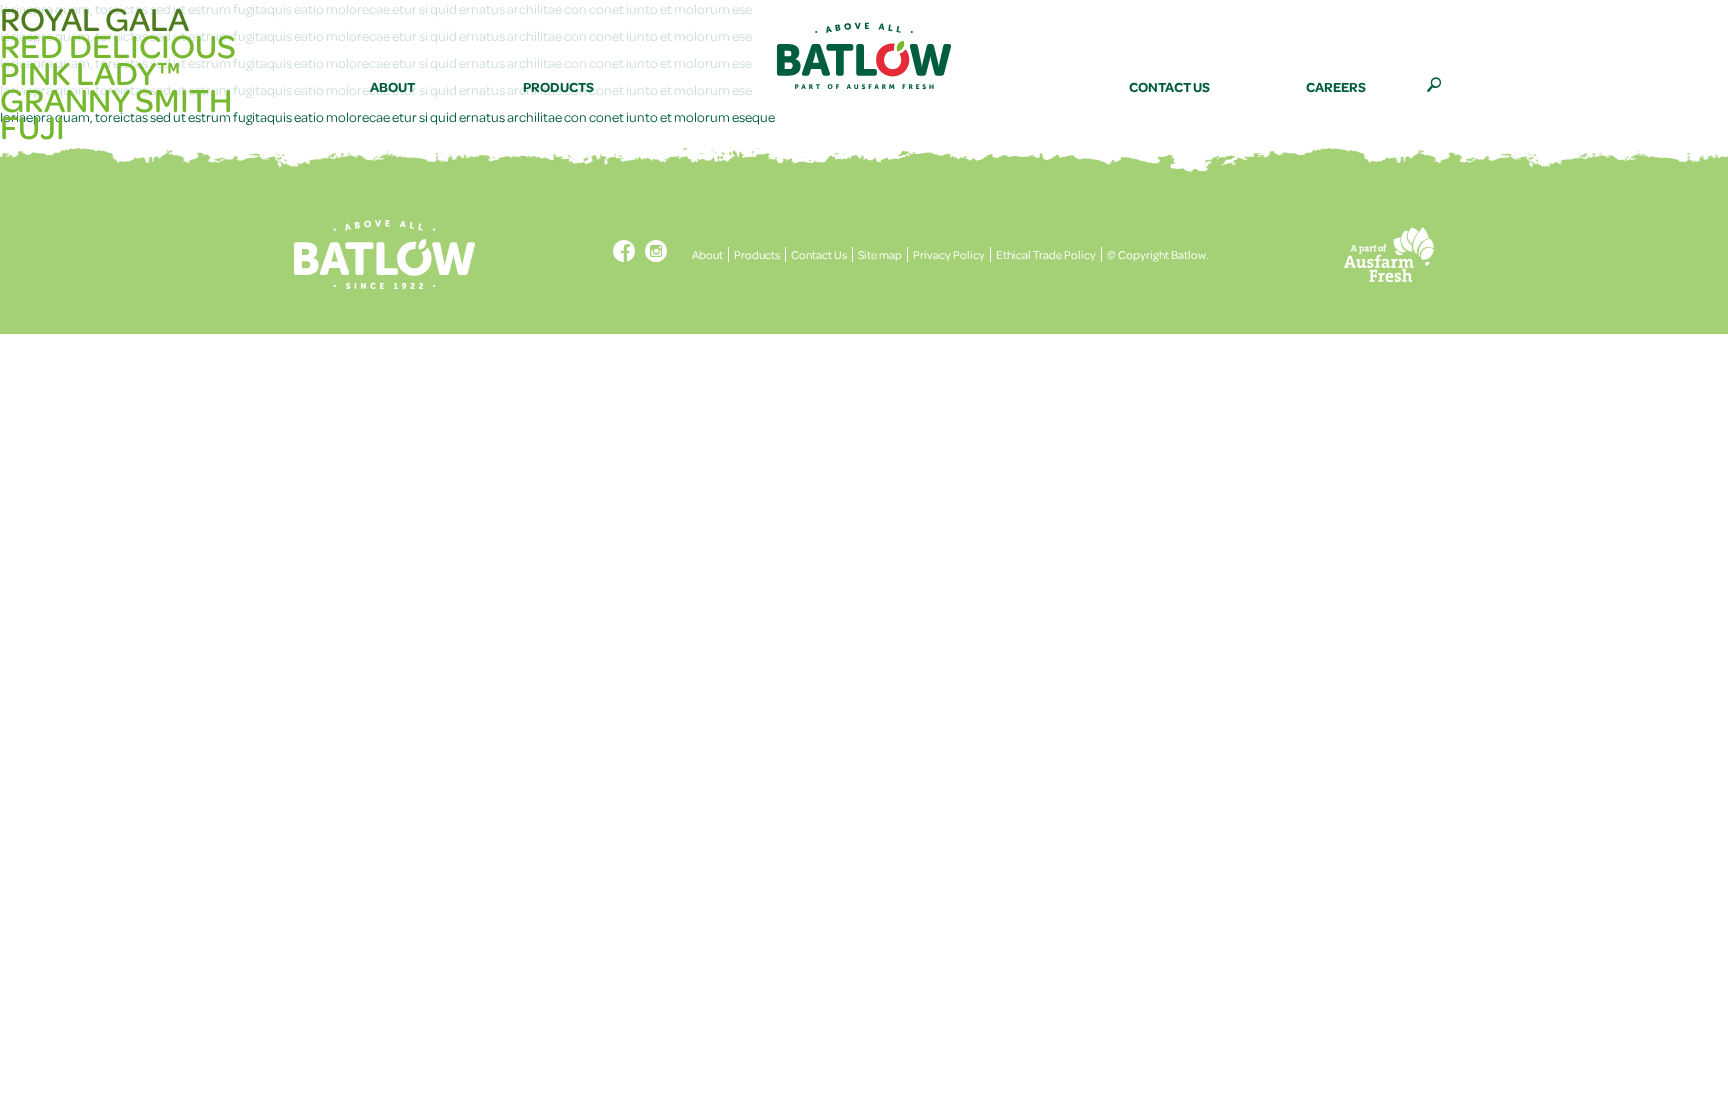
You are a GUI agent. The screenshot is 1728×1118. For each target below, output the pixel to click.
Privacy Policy (949, 254)
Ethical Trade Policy (1046, 254)
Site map (880, 254)
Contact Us (819, 254)
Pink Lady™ (90, 72)
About (707, 254)
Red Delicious (118, 45)
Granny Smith (116, 99)
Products (757, 254)
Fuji (32, 126)
